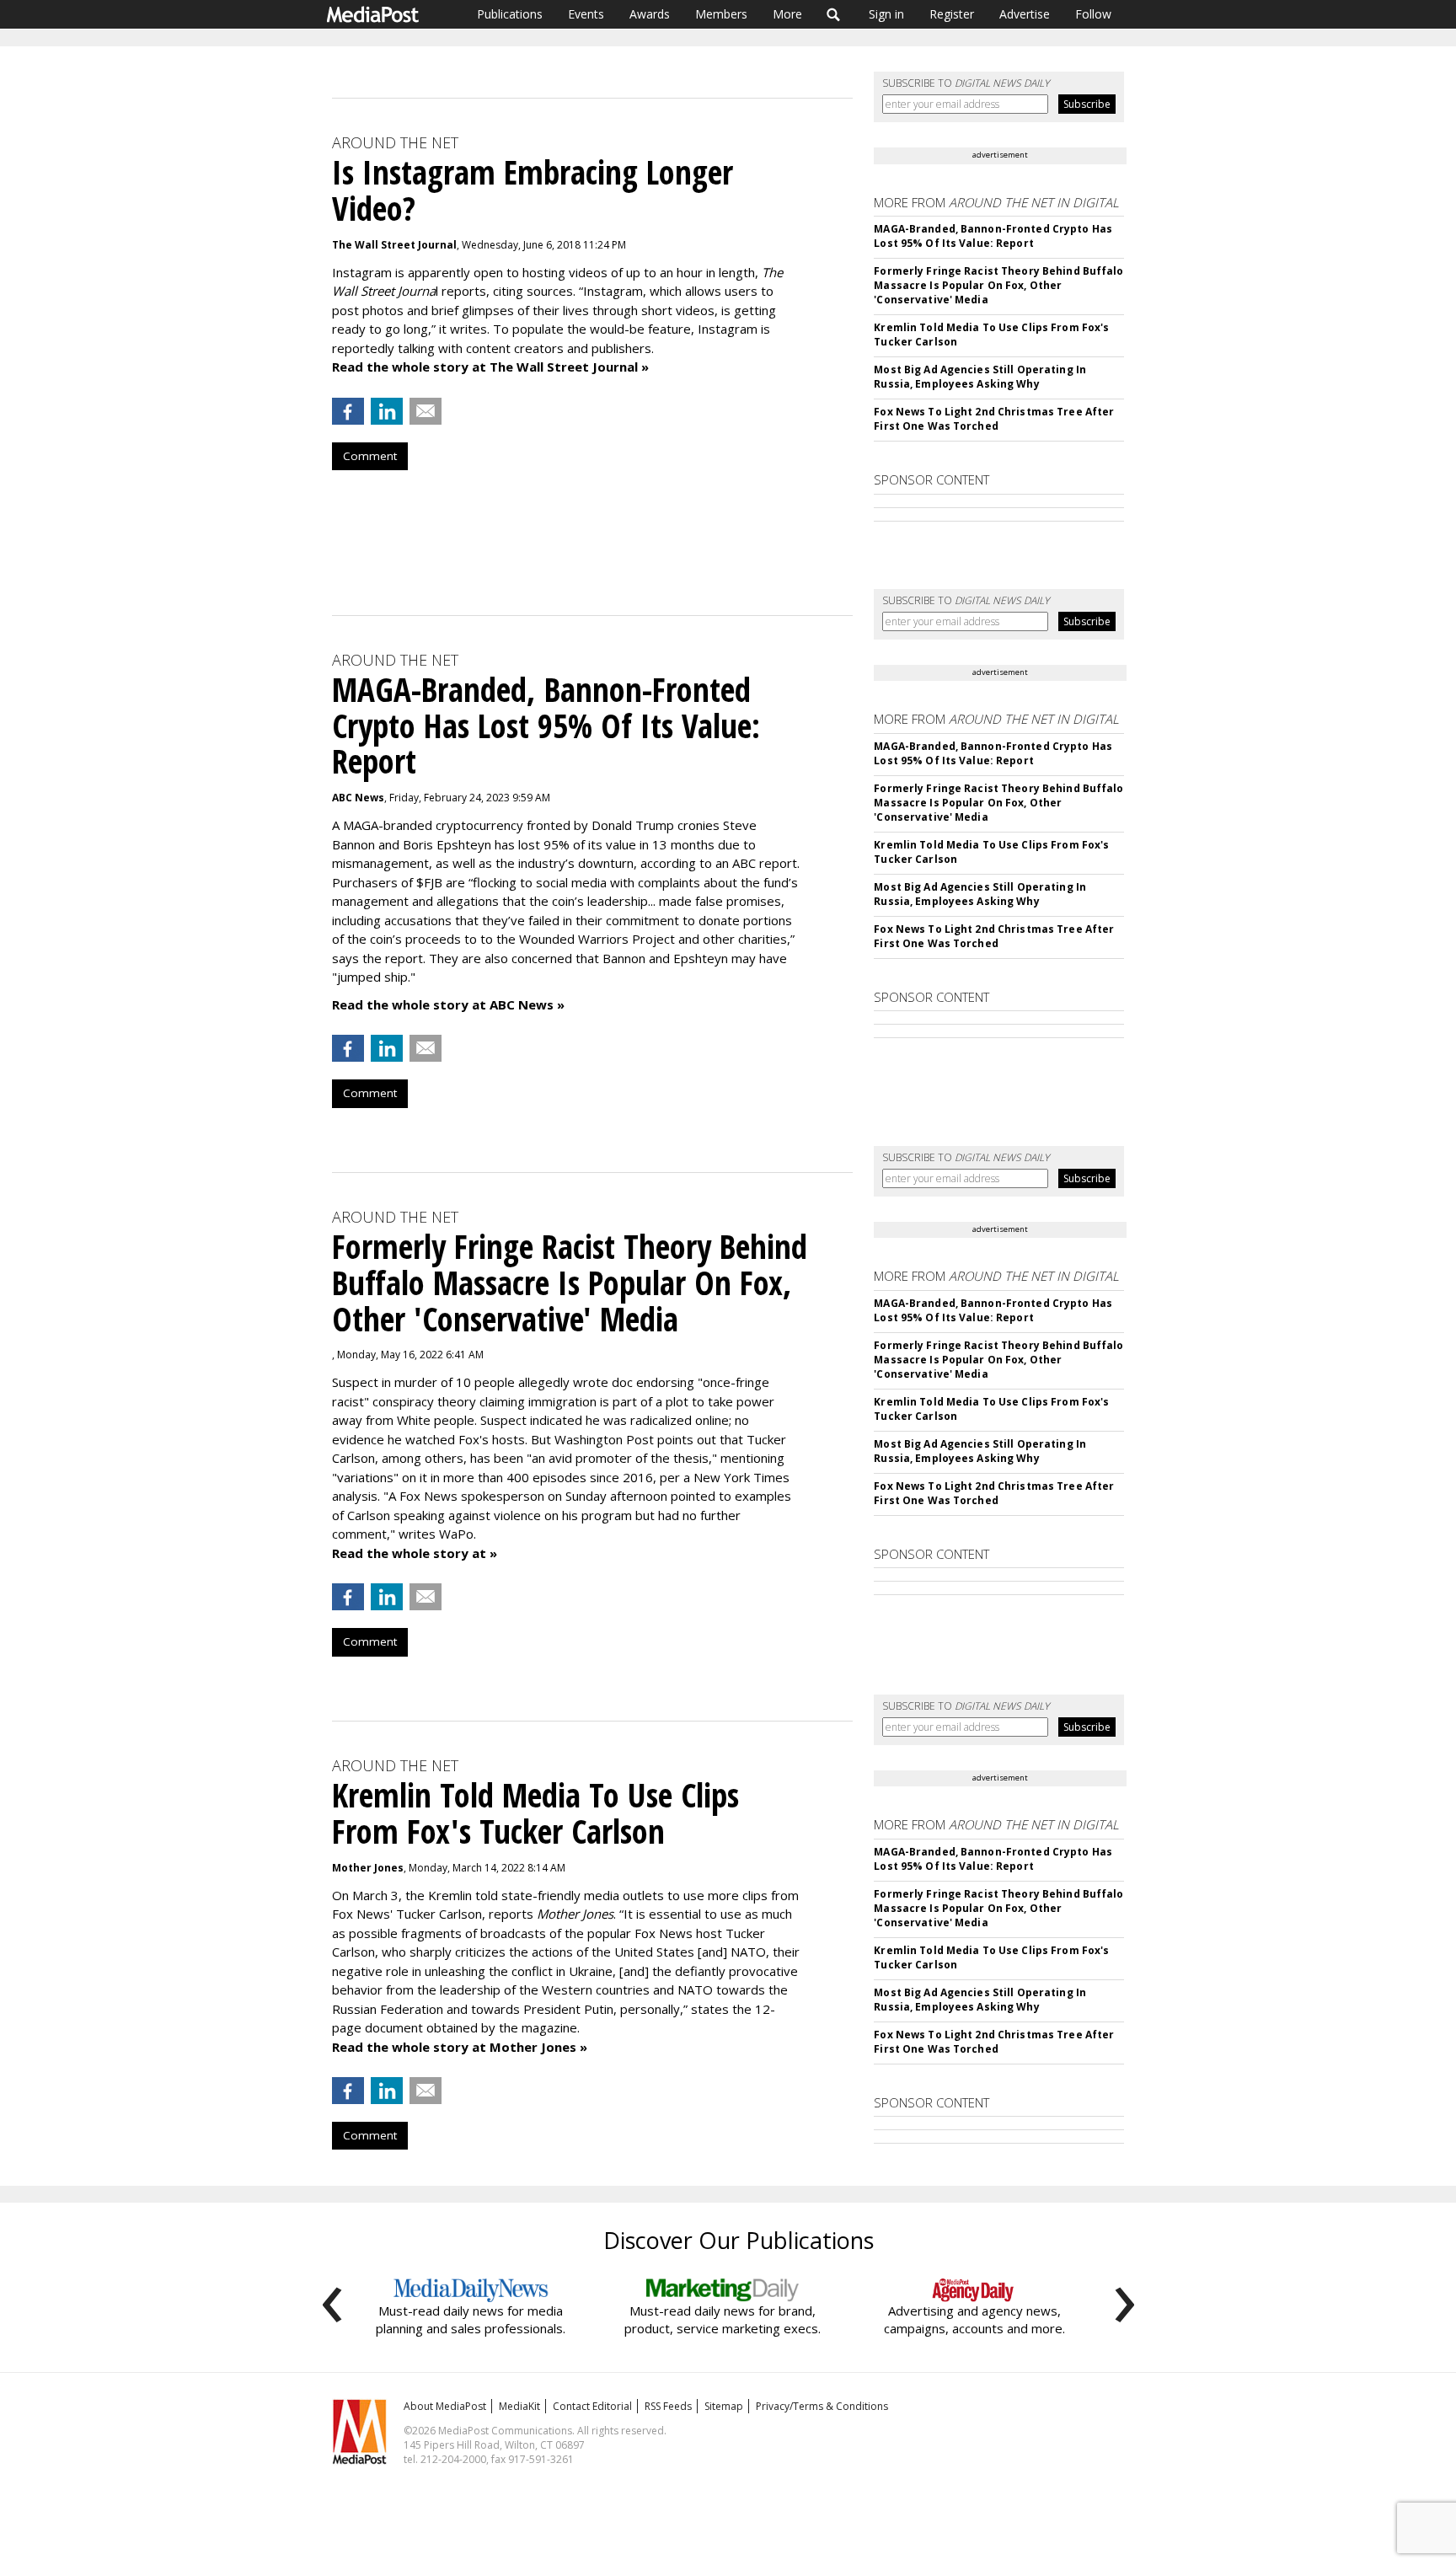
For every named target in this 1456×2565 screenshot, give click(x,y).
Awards (650, 14)
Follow (1093, 14)
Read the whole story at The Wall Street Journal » (490, 367)
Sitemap (724, 2406)
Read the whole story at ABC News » (448, 1004)
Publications (510, 14)
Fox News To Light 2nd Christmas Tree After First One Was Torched (994, 419)
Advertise (1025, 14)
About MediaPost (445, 2406)
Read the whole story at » (415, 1553)
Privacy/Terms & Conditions (822, 2406)
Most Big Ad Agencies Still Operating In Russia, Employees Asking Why (980, 377)
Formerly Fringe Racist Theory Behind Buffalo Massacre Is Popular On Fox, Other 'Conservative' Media (998, 285)
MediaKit (519, 2406)
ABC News (358, 798)
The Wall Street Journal (394, 245)
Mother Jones (368, 1868)
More (787, 14)
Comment (370, 456)
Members (721, 14)
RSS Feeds (668, 2406)
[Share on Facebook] (348, 411)
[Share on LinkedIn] (387, 411)
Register (952, 14)
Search (834, 14)
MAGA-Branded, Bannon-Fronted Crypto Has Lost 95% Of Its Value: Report (993, 236)
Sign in (886, 14)
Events (586, 14)
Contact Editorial (592, 2406)
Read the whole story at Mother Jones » (460, 2047)
